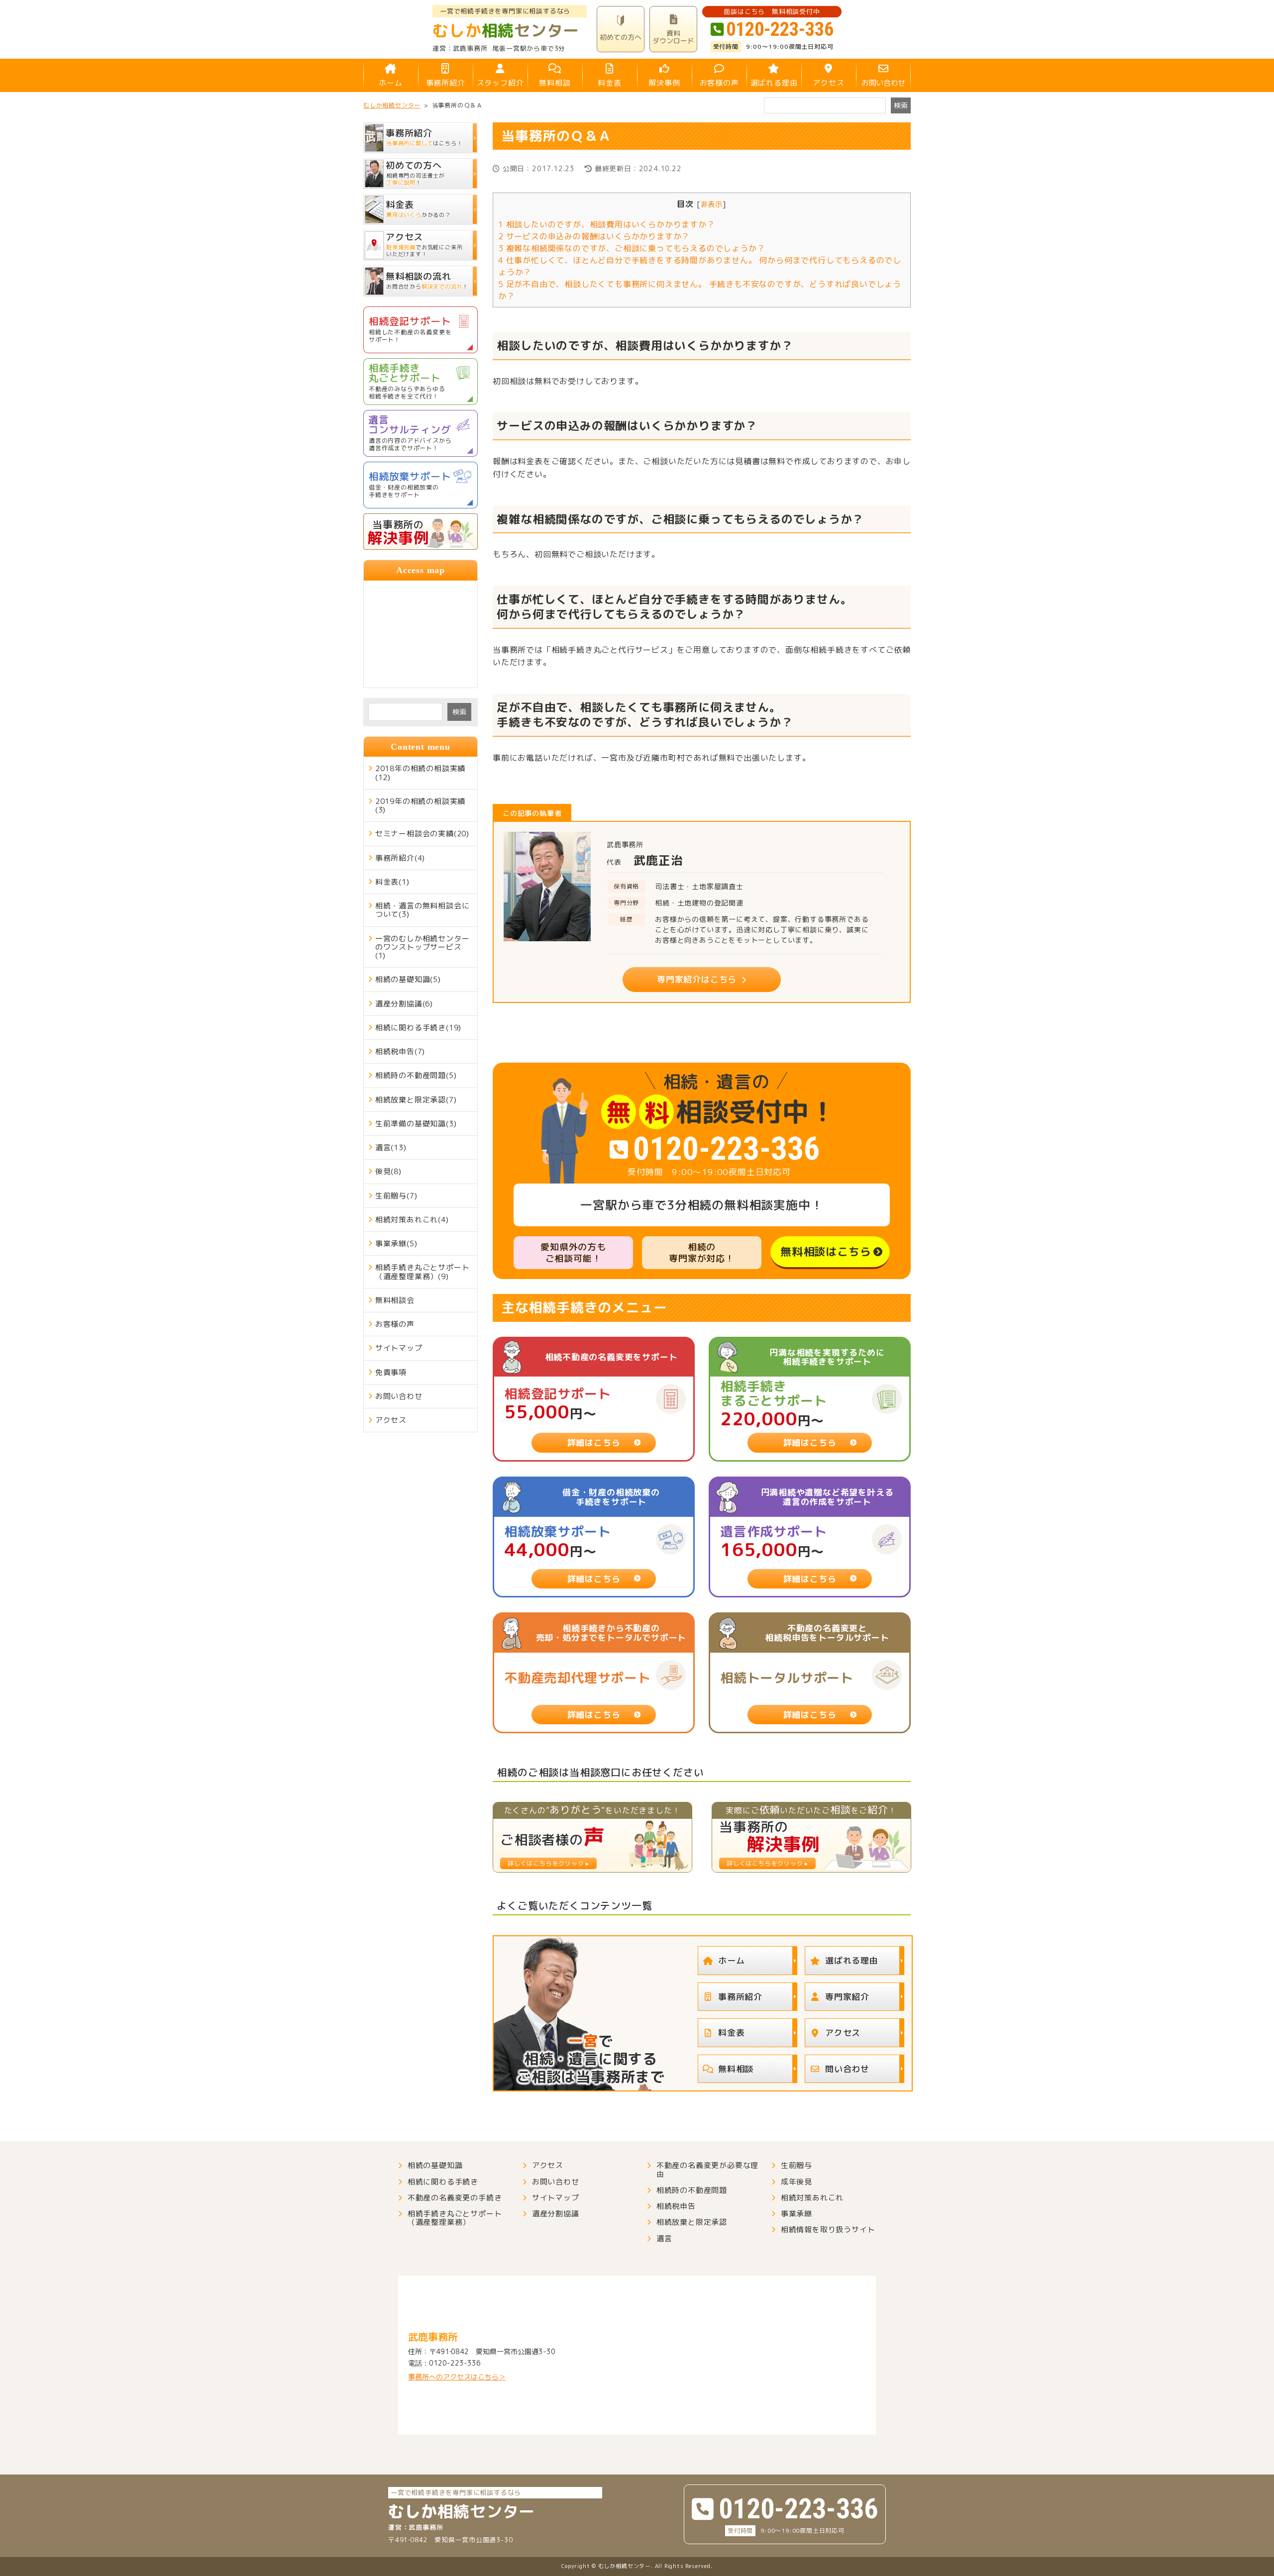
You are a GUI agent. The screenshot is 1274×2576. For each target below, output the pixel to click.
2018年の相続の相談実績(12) (420, 773)
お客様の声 (719, 83)
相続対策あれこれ (812, 2198)
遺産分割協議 (556, 2214)
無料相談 (555, 83)
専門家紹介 (847, 1997)
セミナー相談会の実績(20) (422, 834)
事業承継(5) (396, 1243)
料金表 (609, 83)
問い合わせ (847, 2069)
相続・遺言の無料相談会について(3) (423, 910)
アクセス (828, 83)
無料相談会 (395, 1300)
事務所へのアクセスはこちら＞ (457, 2377)
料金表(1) (392, 882)
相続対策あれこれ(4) (412, 1220)
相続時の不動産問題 (692, 2190)
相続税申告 (676, 2206)
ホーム (390, 83)
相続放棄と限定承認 (692, 2222)
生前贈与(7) (396, 1196)
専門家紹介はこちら (697, 979)
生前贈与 (796, 2165)
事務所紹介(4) (400, 858)
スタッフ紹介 (500, 83)
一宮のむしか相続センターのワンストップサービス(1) (423, 947)
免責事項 (391, 1372)
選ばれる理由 (774, 83)
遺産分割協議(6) (404, 1004)
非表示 (712, 204)
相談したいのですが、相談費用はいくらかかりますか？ (607, 224)
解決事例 (664, 83)
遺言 (664, 2238)
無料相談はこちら (826, 1251)
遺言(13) (391, 1147)
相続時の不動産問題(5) (416, 1075)
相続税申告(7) (400, 1051)
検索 (459, 712)
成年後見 (796, 2182)
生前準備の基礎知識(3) (416, 1124)
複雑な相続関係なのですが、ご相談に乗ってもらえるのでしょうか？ (632, 248)
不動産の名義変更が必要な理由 (707, 2170)
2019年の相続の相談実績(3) (420, 805)
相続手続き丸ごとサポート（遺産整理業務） (455, 2218)
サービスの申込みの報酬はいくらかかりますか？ (594, 236)
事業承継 (796, 2214)
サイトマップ (399, 1348)
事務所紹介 (446, 83)
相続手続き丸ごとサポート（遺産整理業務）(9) (423, 1272)
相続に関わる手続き (443, 2182)
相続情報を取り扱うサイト (828, 2229)
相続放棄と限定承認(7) (416, 1100)
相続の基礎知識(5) (408, 979)
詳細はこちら (594, 1442)
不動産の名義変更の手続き (455, 2198)
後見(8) (388, 1171)
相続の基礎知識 (435, 2165)
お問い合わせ (883, 83)
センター (506, 30)
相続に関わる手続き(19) (418, 1028)
